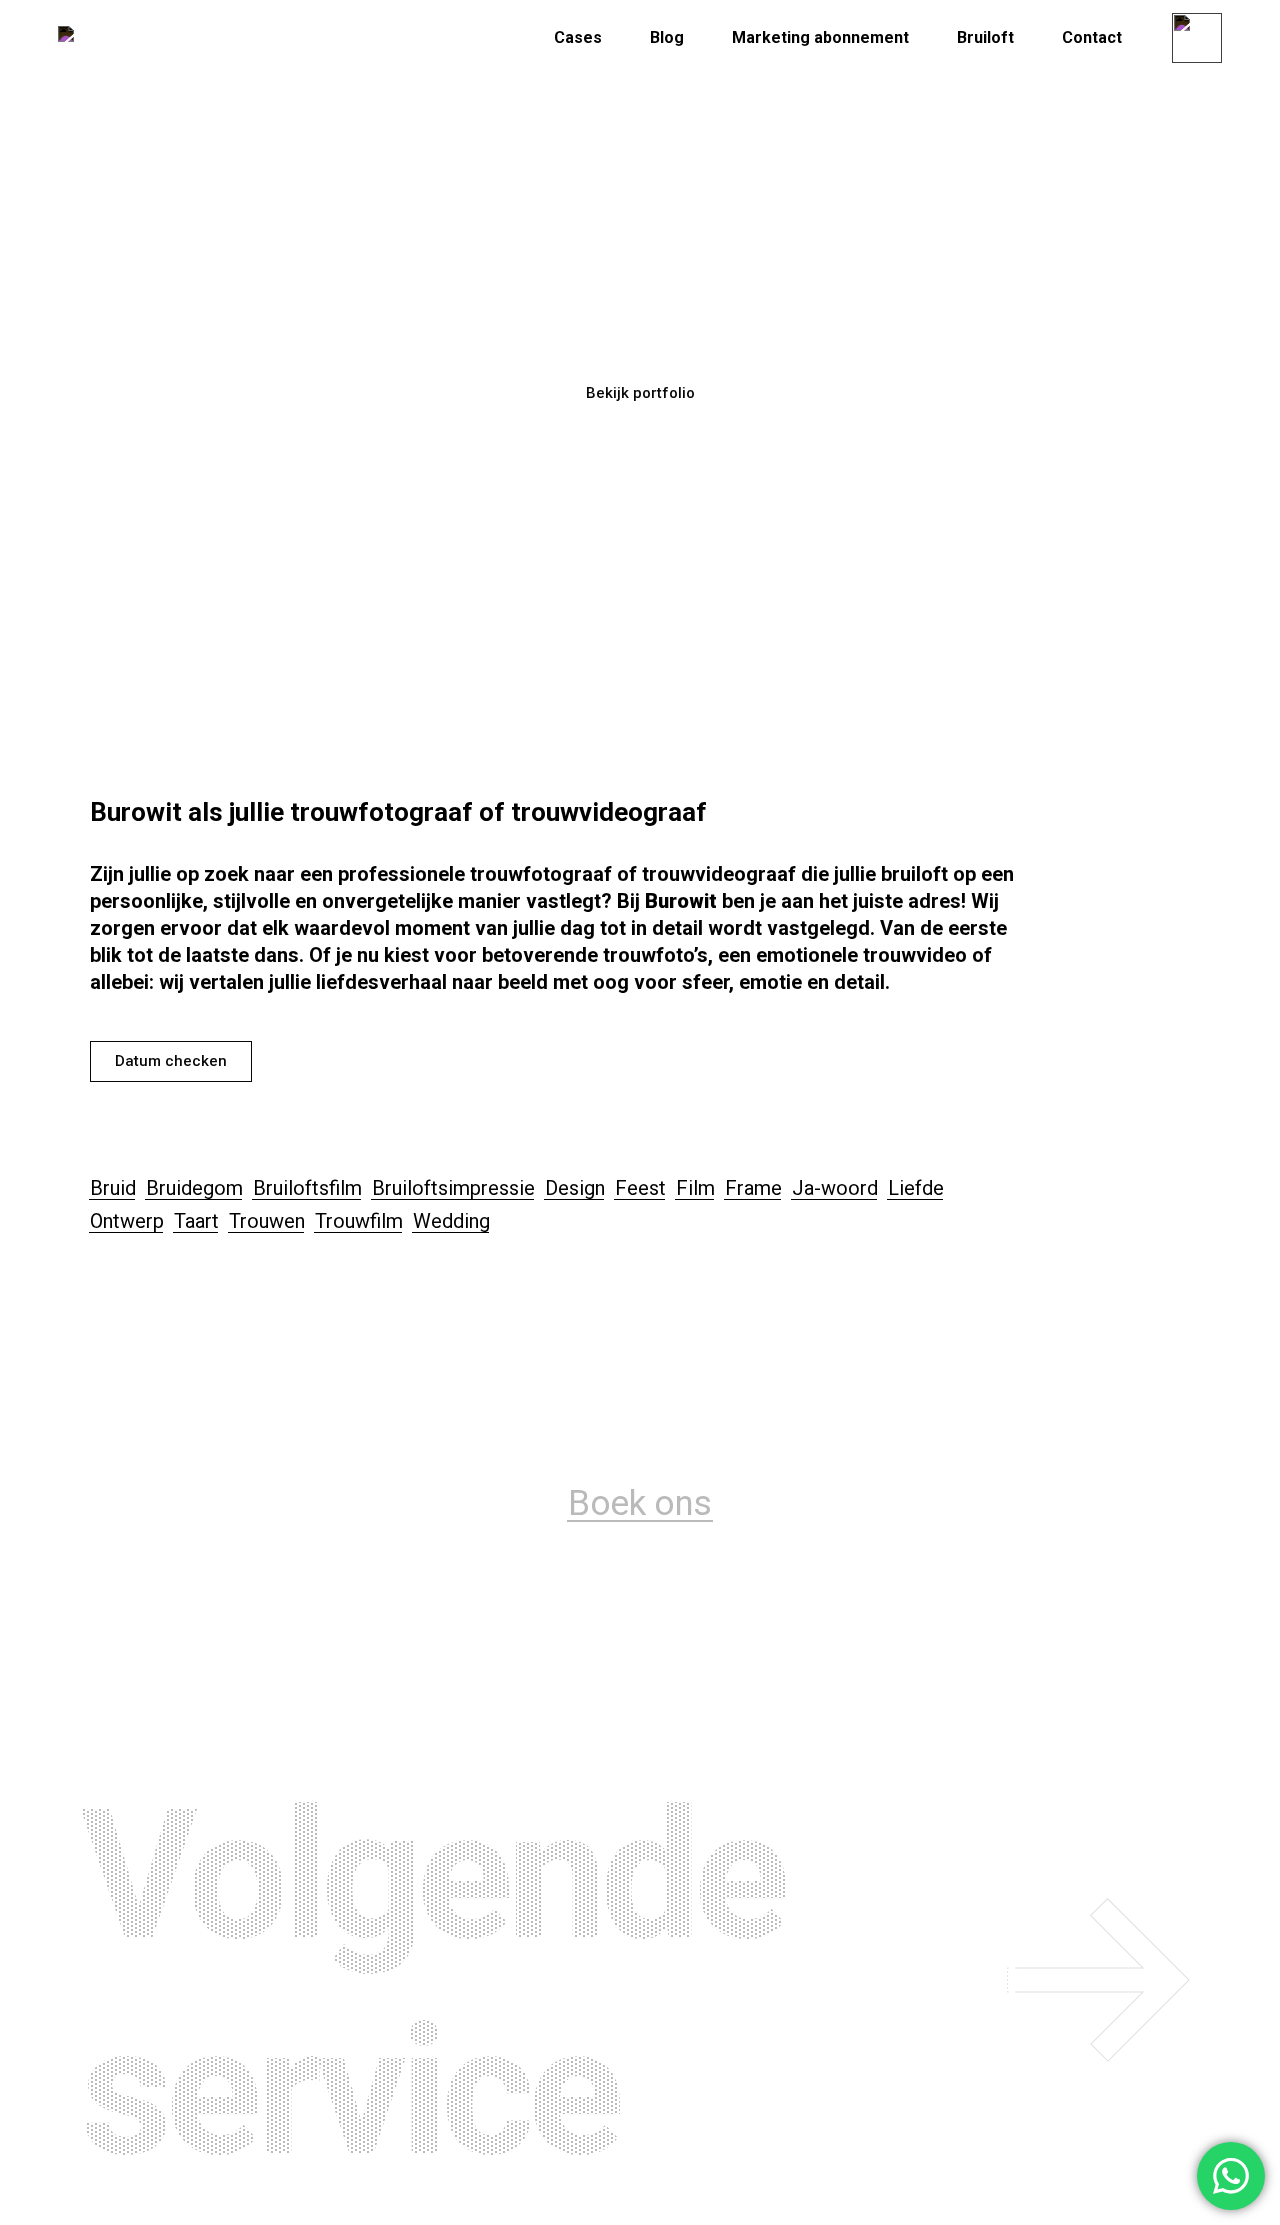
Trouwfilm (359, 1221)
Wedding (451, 1221)
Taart (196, 1221)
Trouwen (267, 1221)
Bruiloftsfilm (307, 1188)
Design (575, 1188)
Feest (640, 1188)
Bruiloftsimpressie (453, 1188)
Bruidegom (194, 1188)
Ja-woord (835, 1188)
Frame (753, 1188)
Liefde (916, 1188)
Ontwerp (127, 1221)
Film (695, 1188)
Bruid (113, 1188)
